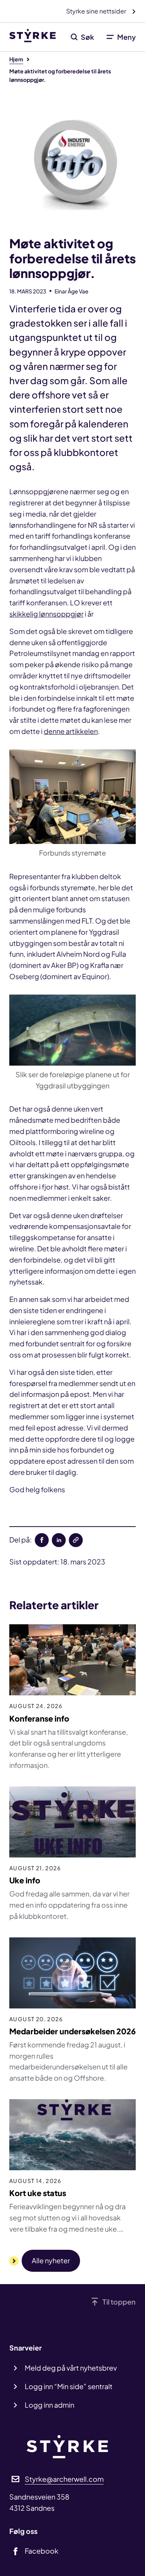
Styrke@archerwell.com (64, 2479)
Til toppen (119, 2302)
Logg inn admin (49, 2405)
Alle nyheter (51, 2260)
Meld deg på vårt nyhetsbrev (71, 2368)
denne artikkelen (71, 731)
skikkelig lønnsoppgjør (46, 614)
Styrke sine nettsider (97, 11)
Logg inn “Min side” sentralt (69, 2386)
